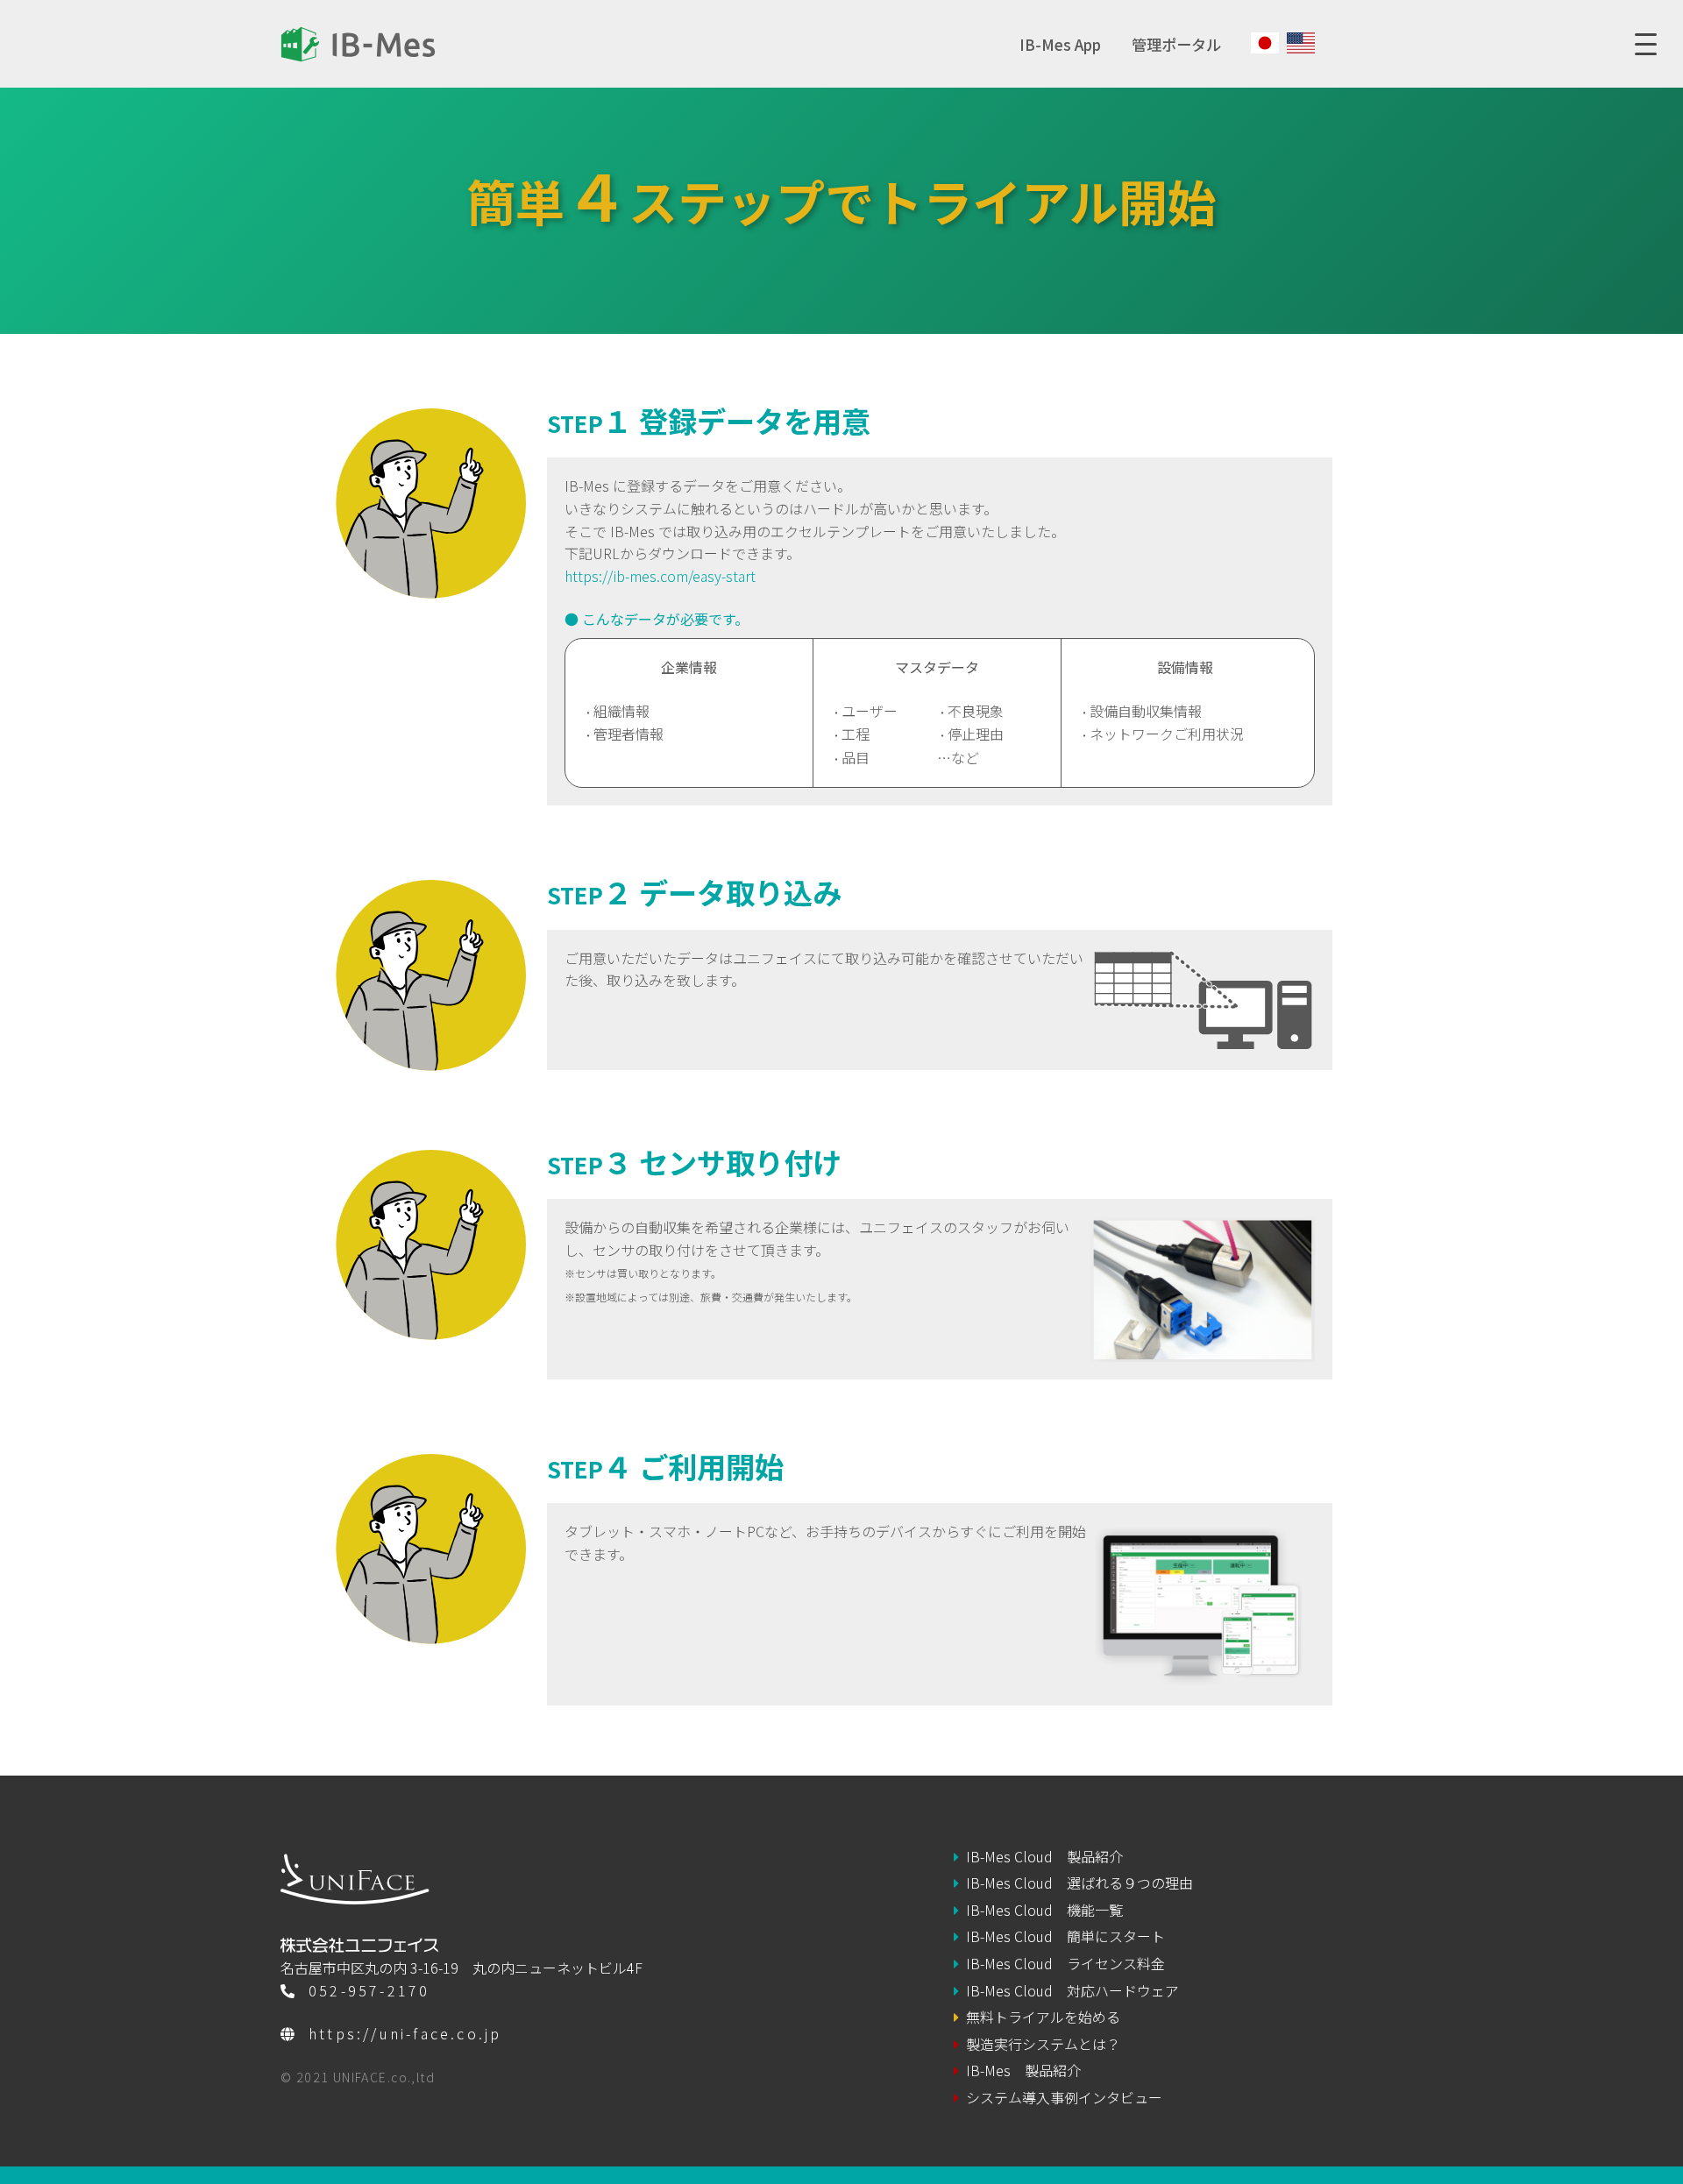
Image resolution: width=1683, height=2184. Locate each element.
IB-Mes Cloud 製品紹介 (1044, 1856)
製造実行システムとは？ (1043, 2044)
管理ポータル (1176, 44)
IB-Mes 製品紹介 (1023, 2070)
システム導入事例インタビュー (1064, 2097)
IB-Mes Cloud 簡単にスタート (1065, 1936)
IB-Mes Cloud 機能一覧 (1044, 1910)
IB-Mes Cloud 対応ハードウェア (1072, 1990)
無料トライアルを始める (1043, 2017)
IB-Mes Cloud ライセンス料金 (1065, 1963)
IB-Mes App (1060, 44)
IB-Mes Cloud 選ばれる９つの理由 (1079, 1883)
